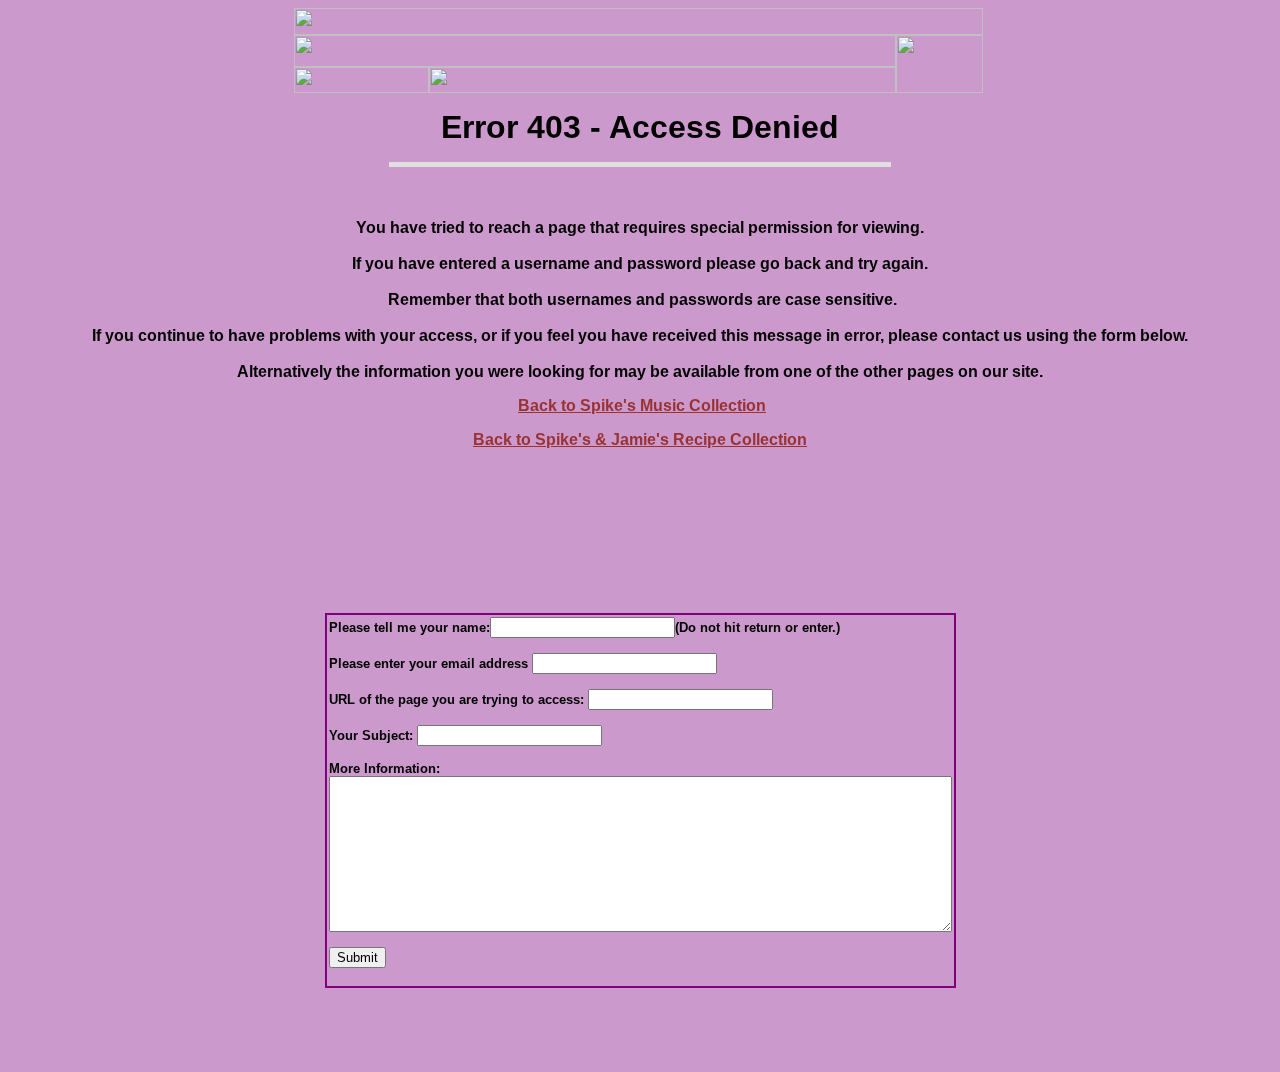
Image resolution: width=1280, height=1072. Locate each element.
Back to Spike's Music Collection (642, 405)
